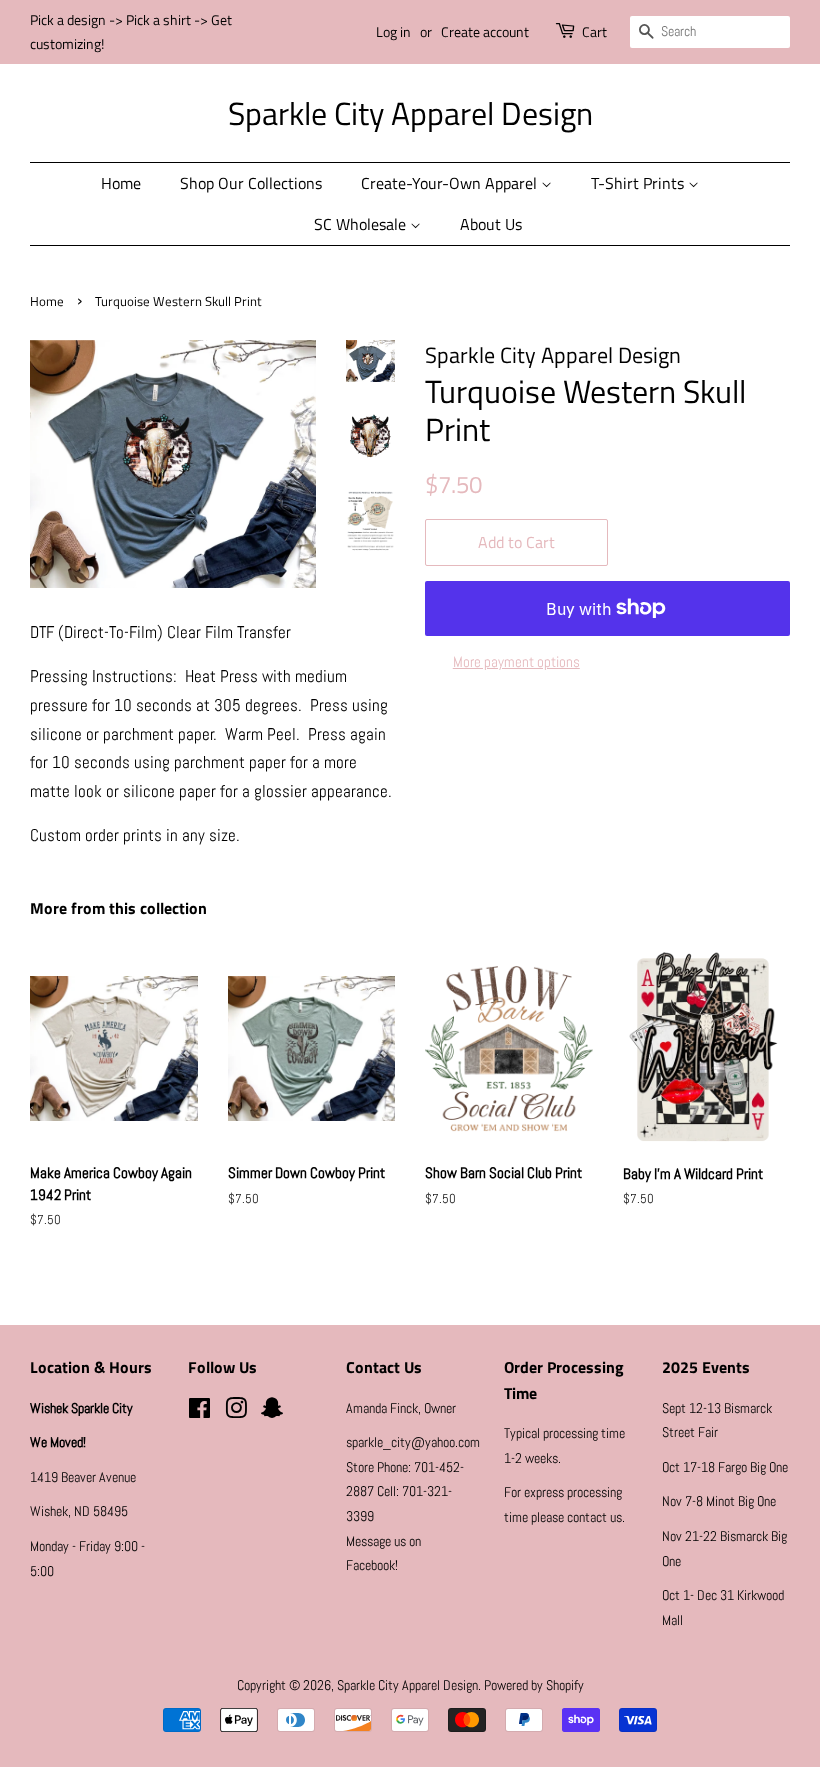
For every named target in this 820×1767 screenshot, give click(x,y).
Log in (393, 31)
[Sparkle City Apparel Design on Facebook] (199, 1412)
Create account (485, 31)
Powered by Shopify (534, 1685)
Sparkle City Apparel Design (410, 113)
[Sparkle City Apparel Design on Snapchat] (272, 1412)
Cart (594, 31)
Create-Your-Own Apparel (451, 183)
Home (121, 183)
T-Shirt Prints (639, 183)
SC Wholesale (362, 224)
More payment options (516, 661)
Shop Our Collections (251, 183)
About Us (491, 224)
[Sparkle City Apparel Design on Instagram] (236, 1412)
